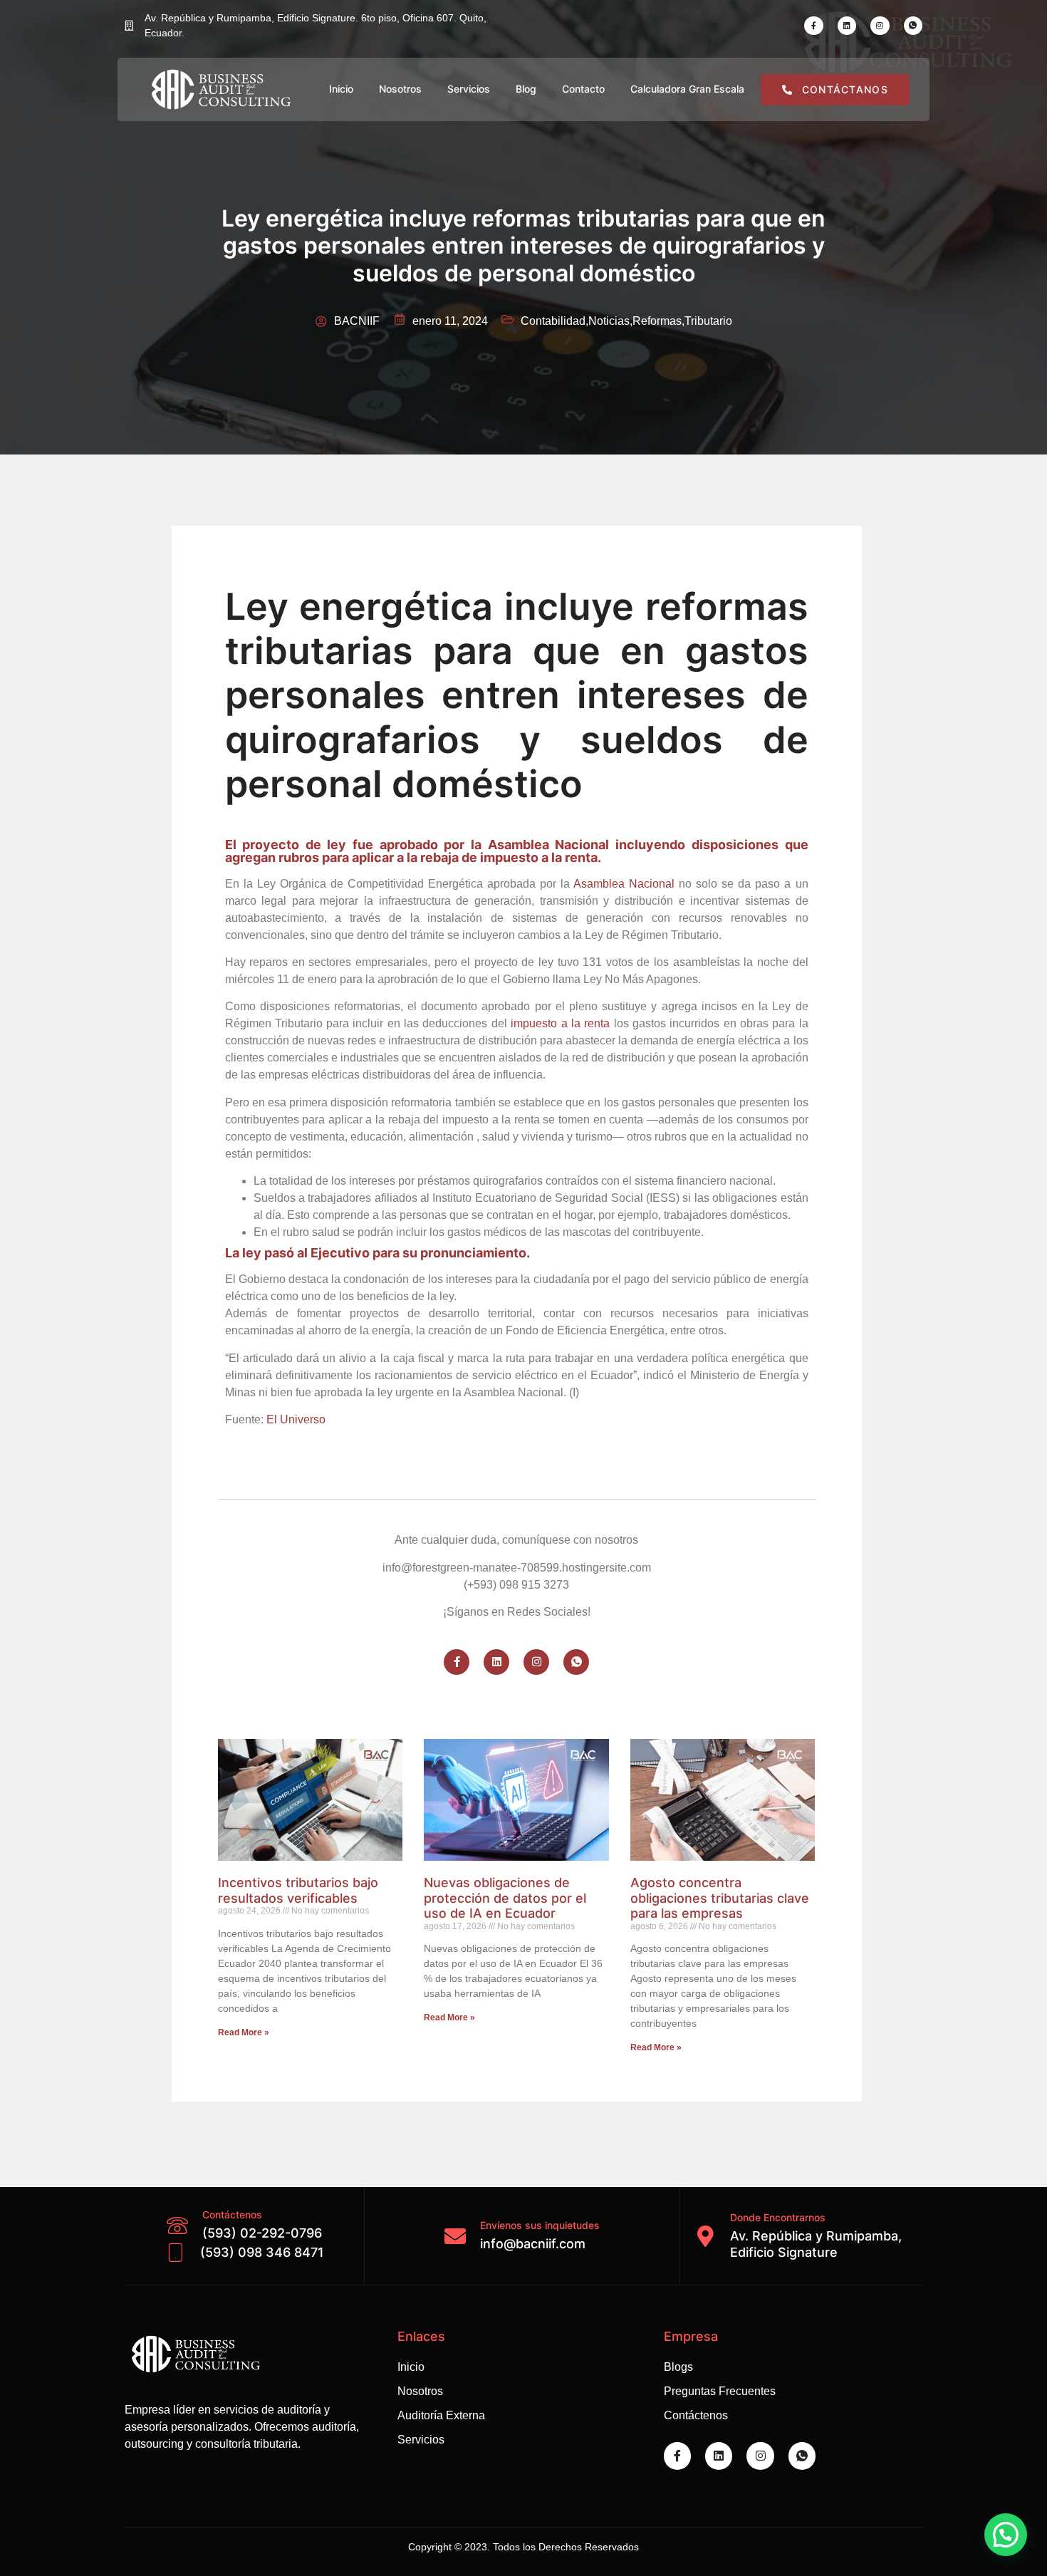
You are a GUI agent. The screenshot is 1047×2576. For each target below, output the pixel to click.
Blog (526, 89)
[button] (1006, 2535)
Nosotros (400, 89)
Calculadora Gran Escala (687, 89)
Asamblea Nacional (624, 884)
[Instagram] (880, 26)
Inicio (341, 89)
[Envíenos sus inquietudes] (455, 2236)
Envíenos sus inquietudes (540, 2225)
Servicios (469, 89)
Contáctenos (232, 2214)
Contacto (583, 89)
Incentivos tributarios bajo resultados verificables (298, 1890)
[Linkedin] (847, 26)
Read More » (244, 2032)
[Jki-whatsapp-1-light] (913, 26)
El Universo (296, 1419)
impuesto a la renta (560, 1023)
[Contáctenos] (177, 2226)
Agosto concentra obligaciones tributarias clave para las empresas (720, 1898)
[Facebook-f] (813, 26)
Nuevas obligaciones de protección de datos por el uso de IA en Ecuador (505, 1898)
